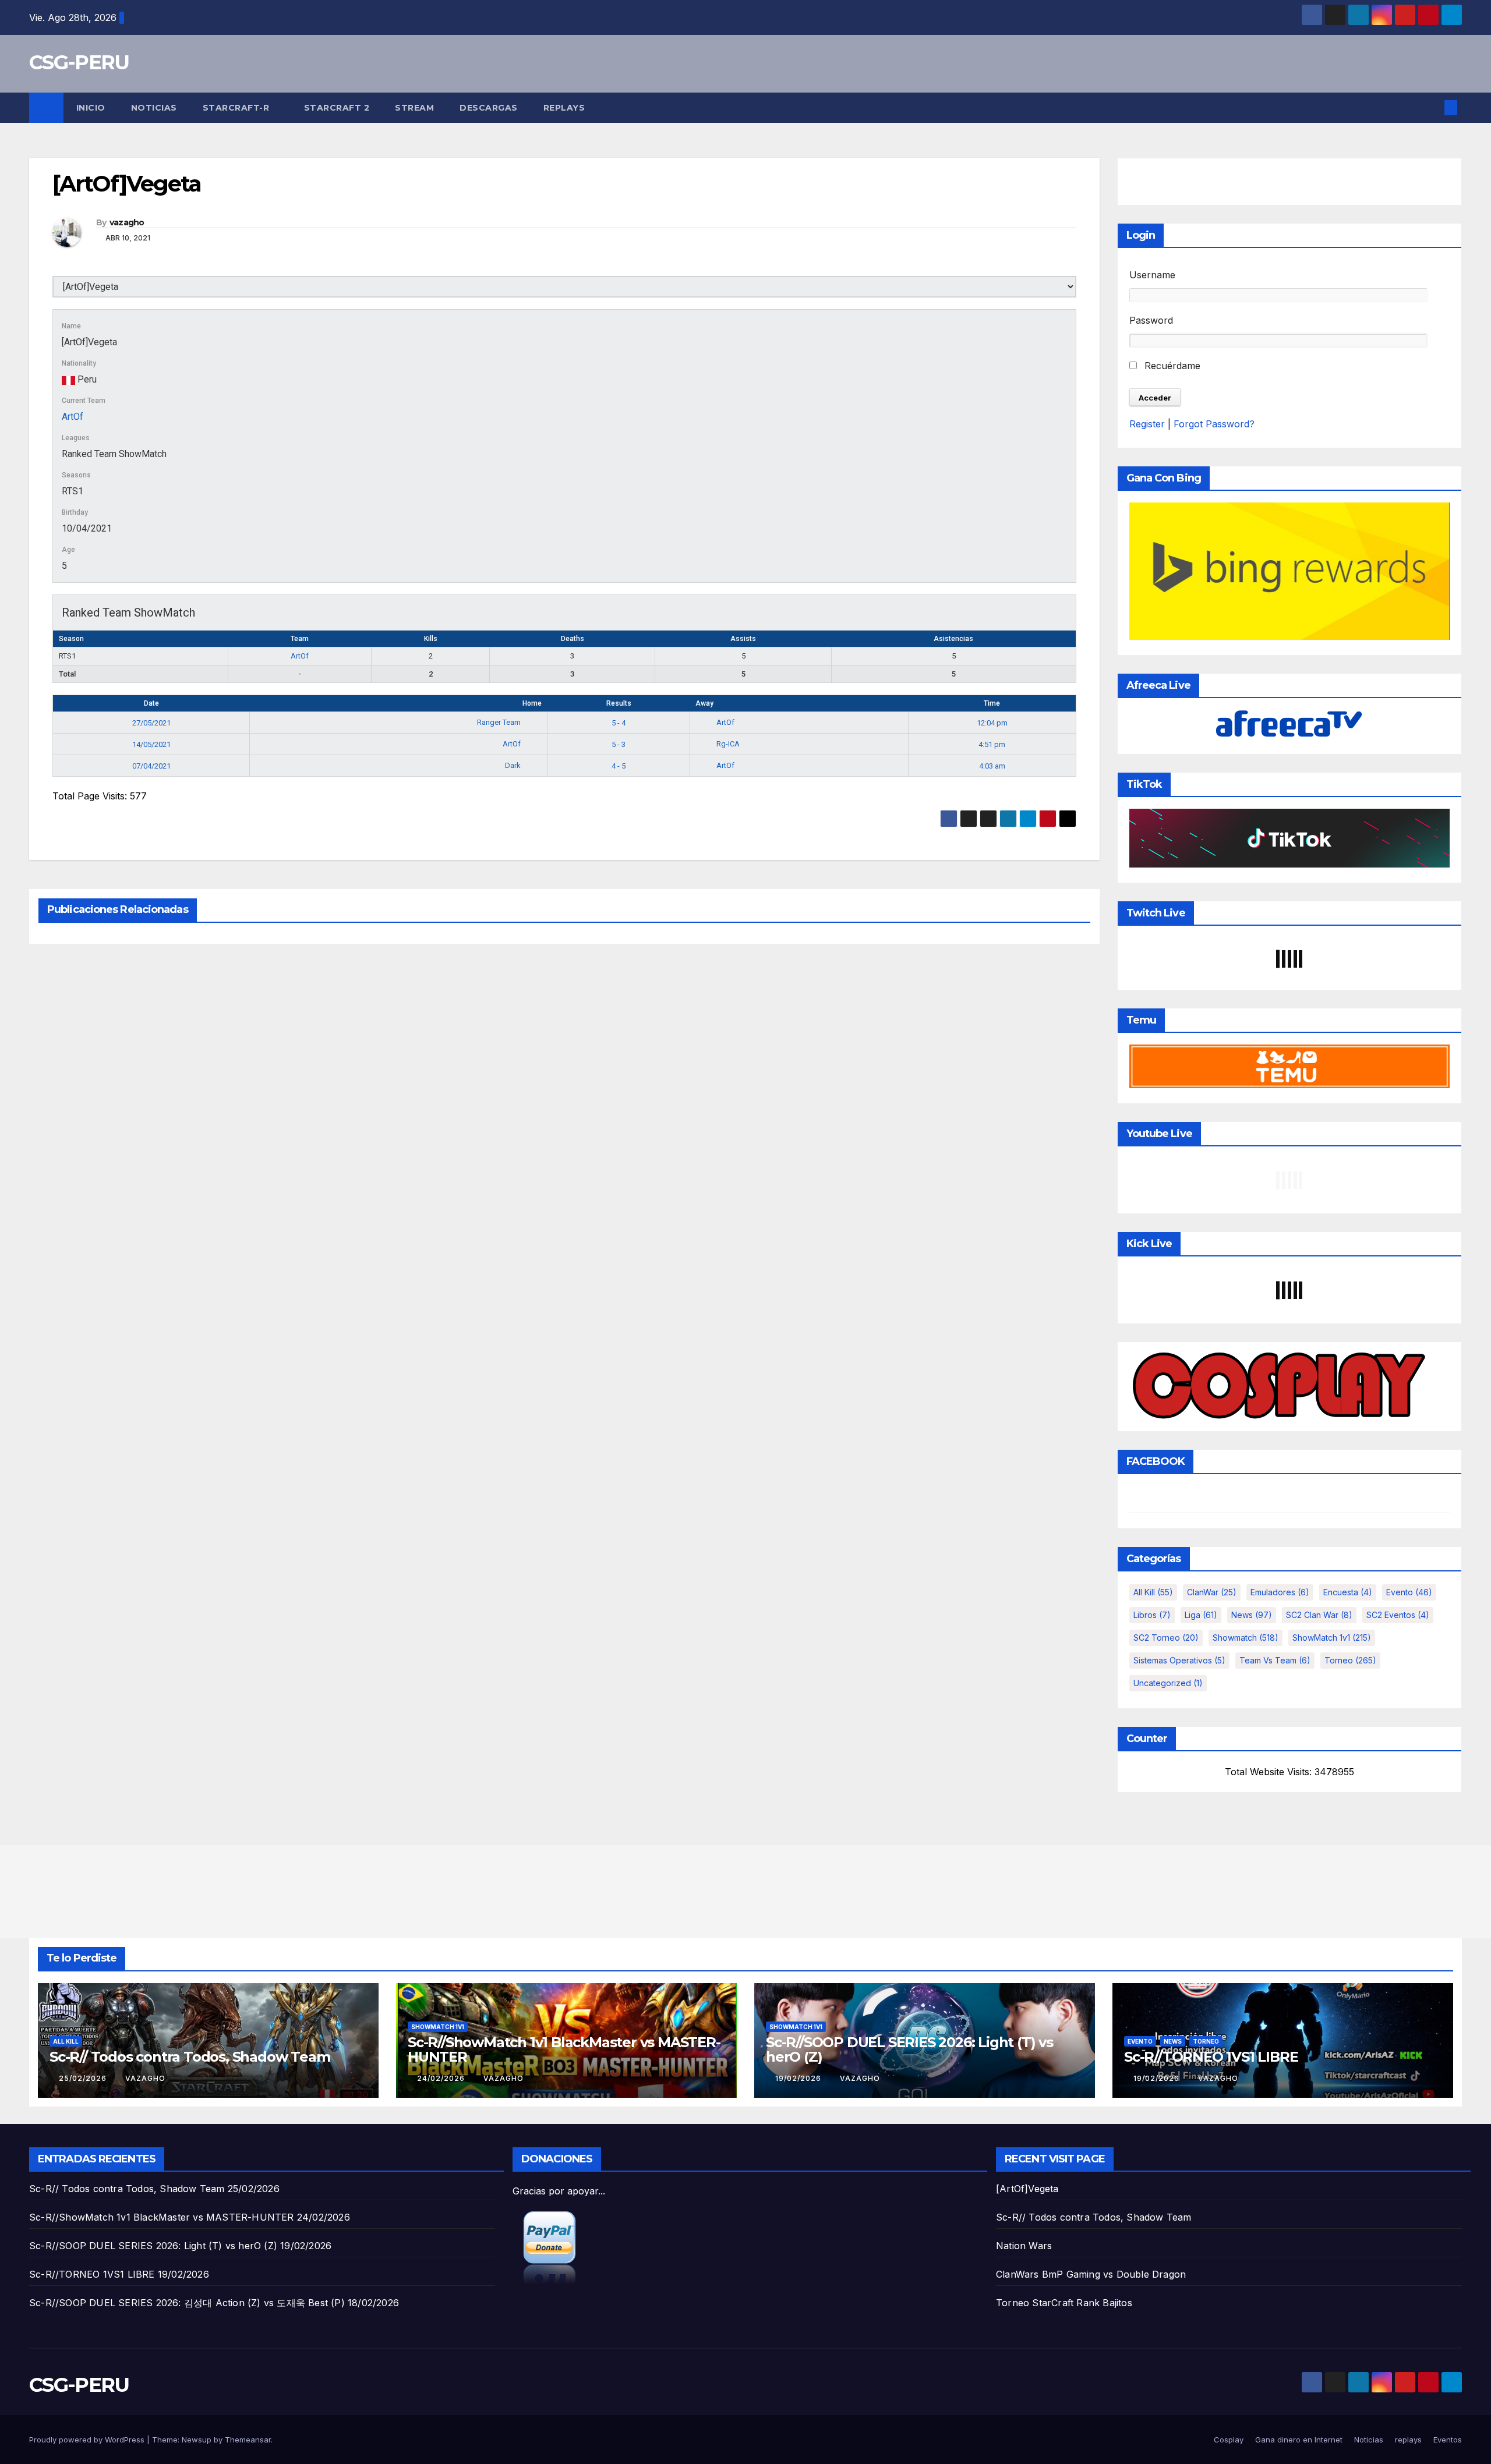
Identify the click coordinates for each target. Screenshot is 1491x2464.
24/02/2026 (442, 2078)
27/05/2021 (151, 723)
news (1252, 1615)
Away (704, 703)
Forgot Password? (1214, 424)
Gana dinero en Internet (1299, 2440)
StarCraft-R (237, 108)
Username (1152, 275)
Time (992, 703)
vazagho (127, 222)
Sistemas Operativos (1179, 1660)
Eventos (1448, 2440)
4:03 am (992, 766)
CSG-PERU (79, 62)
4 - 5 (619, 766)
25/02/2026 (84, 2078)
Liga (1201, 1615)
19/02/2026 (799, 2078)
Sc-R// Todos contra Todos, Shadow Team (190, 2057)
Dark (514, 765)
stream (414, 108)
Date (151, 703)
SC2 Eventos (1398, 1615)
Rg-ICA (728, 744)
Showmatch (1246, 1638)
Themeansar (248, 2440)
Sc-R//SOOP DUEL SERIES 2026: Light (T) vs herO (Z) (909, 2049)
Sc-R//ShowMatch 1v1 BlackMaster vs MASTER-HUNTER (564, 2049)
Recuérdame (1171, 366)
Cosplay (1229, 2440)
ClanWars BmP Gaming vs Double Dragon (1091, 2274)
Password (1151, 320)
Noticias (154, 108)
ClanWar (1212, 1592)
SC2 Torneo (1166, 1638)
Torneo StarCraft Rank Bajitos (1064, 2303)
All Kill (1153, 1592)
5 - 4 (619, 723)
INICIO (91, 108)
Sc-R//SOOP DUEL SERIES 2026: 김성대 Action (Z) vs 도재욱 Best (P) (187, 2303)
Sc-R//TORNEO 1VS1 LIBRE (1211, 2057)
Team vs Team (1275, 1660)
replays (564, 108)
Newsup (197, 2440)
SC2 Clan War (1319, 1615)
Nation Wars (1024, 2246)
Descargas (489, 108)
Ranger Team (500, 722)
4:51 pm (992, 744)
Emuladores (1280, 1592)
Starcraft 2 (337, 108)
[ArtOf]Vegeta (1027, 2189)
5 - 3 (619, 744)
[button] (1432, 108)
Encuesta (1348, 1592)
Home (532, 703)
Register (1147, 424)
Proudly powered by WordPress (88, 2440)
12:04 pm (992, 723)
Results (619, 703)
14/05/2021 (151, 744)
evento (1409, 1592)
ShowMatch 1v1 (1332, 1638)
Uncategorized (1168, 1683)
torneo (1350, 1660)
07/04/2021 (151, 766)
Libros (1152, 1615)
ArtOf (73, 417)
